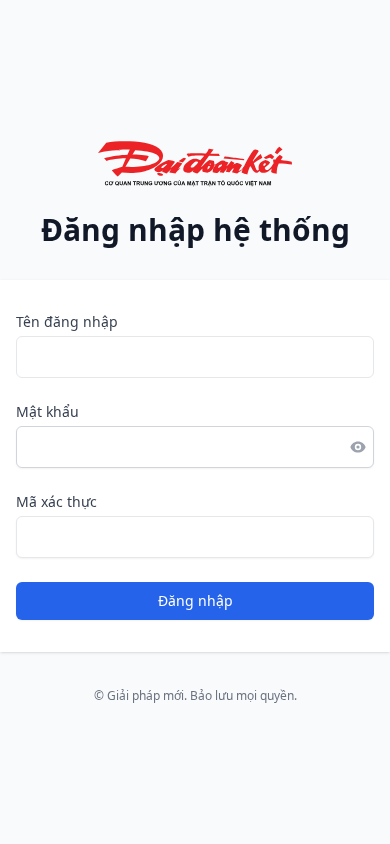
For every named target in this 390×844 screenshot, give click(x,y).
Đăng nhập (195, 600)
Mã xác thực (56, 501)
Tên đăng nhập (67, 321)
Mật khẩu (47, 411)
